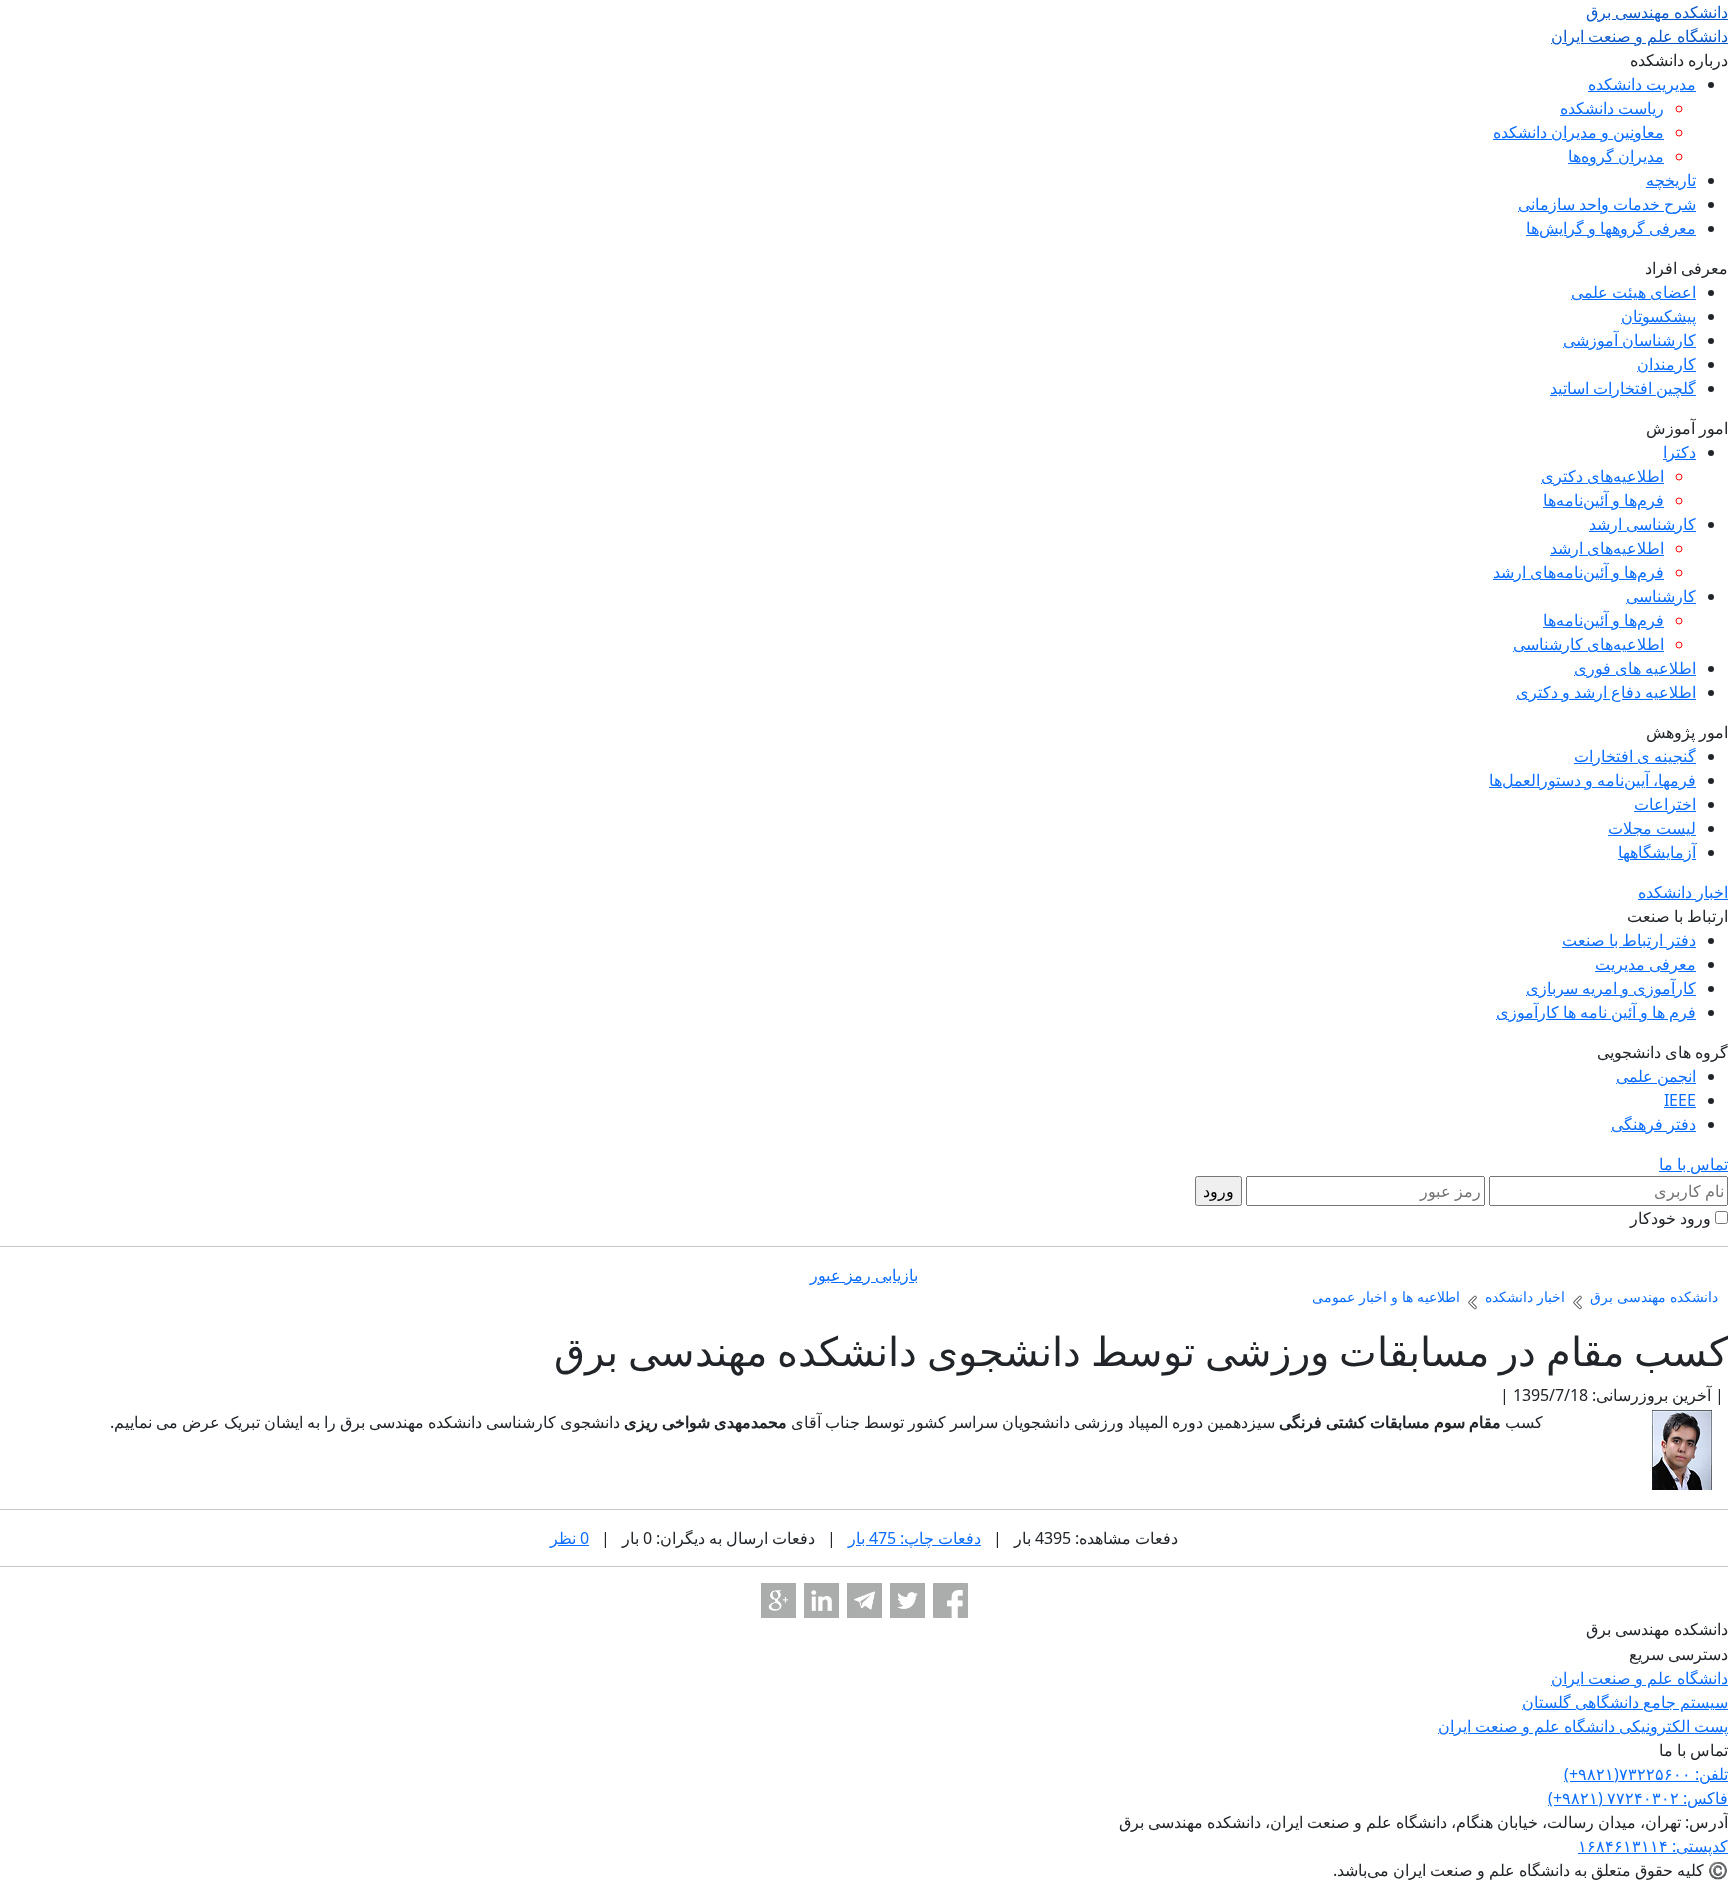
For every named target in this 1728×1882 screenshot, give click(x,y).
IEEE (1680, 1100)
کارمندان (1666, 364)
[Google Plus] (778, 1600)
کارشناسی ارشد (1642, 524)
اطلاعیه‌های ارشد (1607, 548)
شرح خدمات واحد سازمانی (1607, 204)
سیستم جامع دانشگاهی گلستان (1625, 1702)
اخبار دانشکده (1683, 892)
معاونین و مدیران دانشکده (1578, 132)
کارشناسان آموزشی (1629, 340)
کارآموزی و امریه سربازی (1611, 988)
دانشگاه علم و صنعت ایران (1639, 1678)
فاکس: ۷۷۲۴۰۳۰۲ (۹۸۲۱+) (1638, 1798)
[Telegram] (864, 1600)
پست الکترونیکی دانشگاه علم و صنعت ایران (1583, 1726)
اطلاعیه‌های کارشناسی (1588, 644)
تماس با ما (1693, 1164)
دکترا (1679, 452)
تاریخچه (1671, 180)
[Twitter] (907, 1600)
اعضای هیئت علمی (1633, 292)
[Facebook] (950, 1600)
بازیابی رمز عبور (864, 1275)
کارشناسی (1661, 596)
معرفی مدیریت (1645, 964)
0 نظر (569, 1538)
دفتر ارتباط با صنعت (1629, 940)
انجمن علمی (1656, 1076)
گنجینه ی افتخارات (1635, 756)
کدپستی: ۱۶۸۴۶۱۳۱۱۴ (1653, 1846)
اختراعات (1665, 804)
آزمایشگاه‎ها (1657, 852)
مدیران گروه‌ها (1616, 156)
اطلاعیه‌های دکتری (1602, 476)
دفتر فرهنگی (1653, 1124)
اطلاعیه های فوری (1635, 668)
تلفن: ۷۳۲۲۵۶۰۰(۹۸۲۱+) (1646, 1774)
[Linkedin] (821, 1600)
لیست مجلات (1652, 828)
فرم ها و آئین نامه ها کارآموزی (1596, 1012)
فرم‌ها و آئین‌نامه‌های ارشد (1578, 572)
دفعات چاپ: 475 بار (914, 1538)
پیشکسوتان (1658, 316)
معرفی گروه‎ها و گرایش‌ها (1611, 228)
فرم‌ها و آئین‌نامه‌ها (1603, 500)
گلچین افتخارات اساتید (1623, 388)
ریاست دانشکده (1612, 108)
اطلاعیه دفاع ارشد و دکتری (1606, 692)
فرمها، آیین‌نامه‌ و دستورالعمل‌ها (1592, 780)
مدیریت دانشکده (1642, 84)
